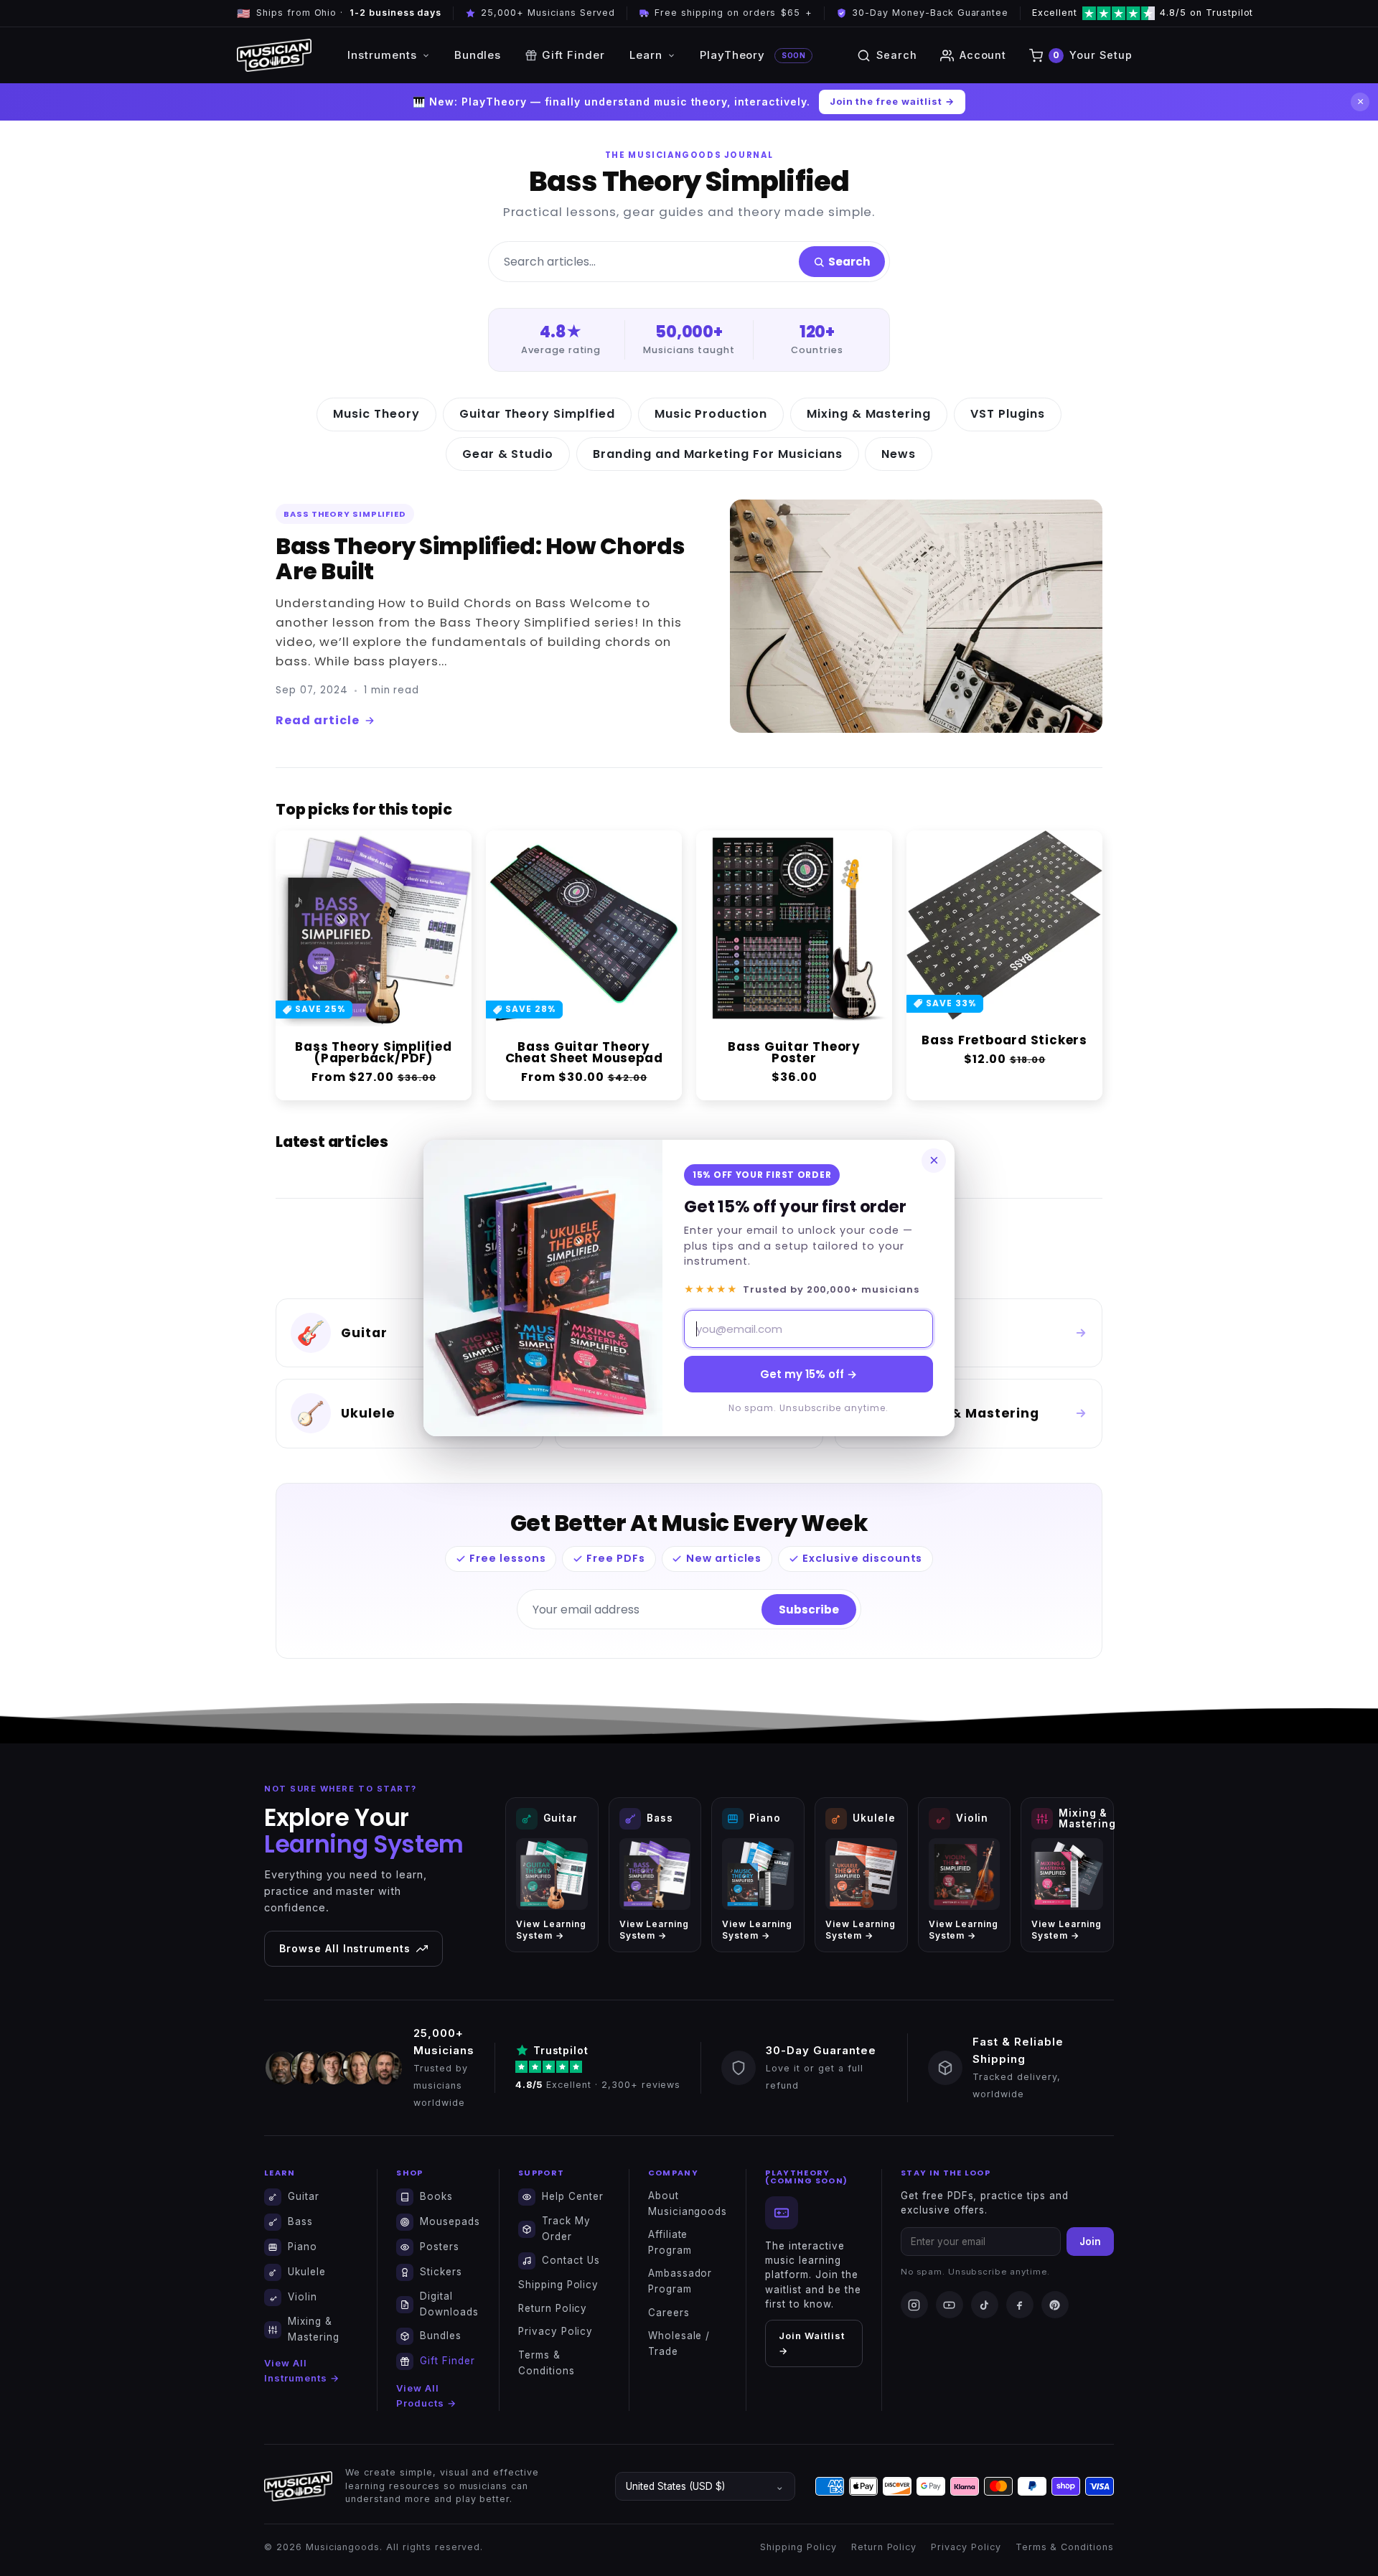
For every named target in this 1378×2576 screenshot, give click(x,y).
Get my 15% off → (808, 1374)
